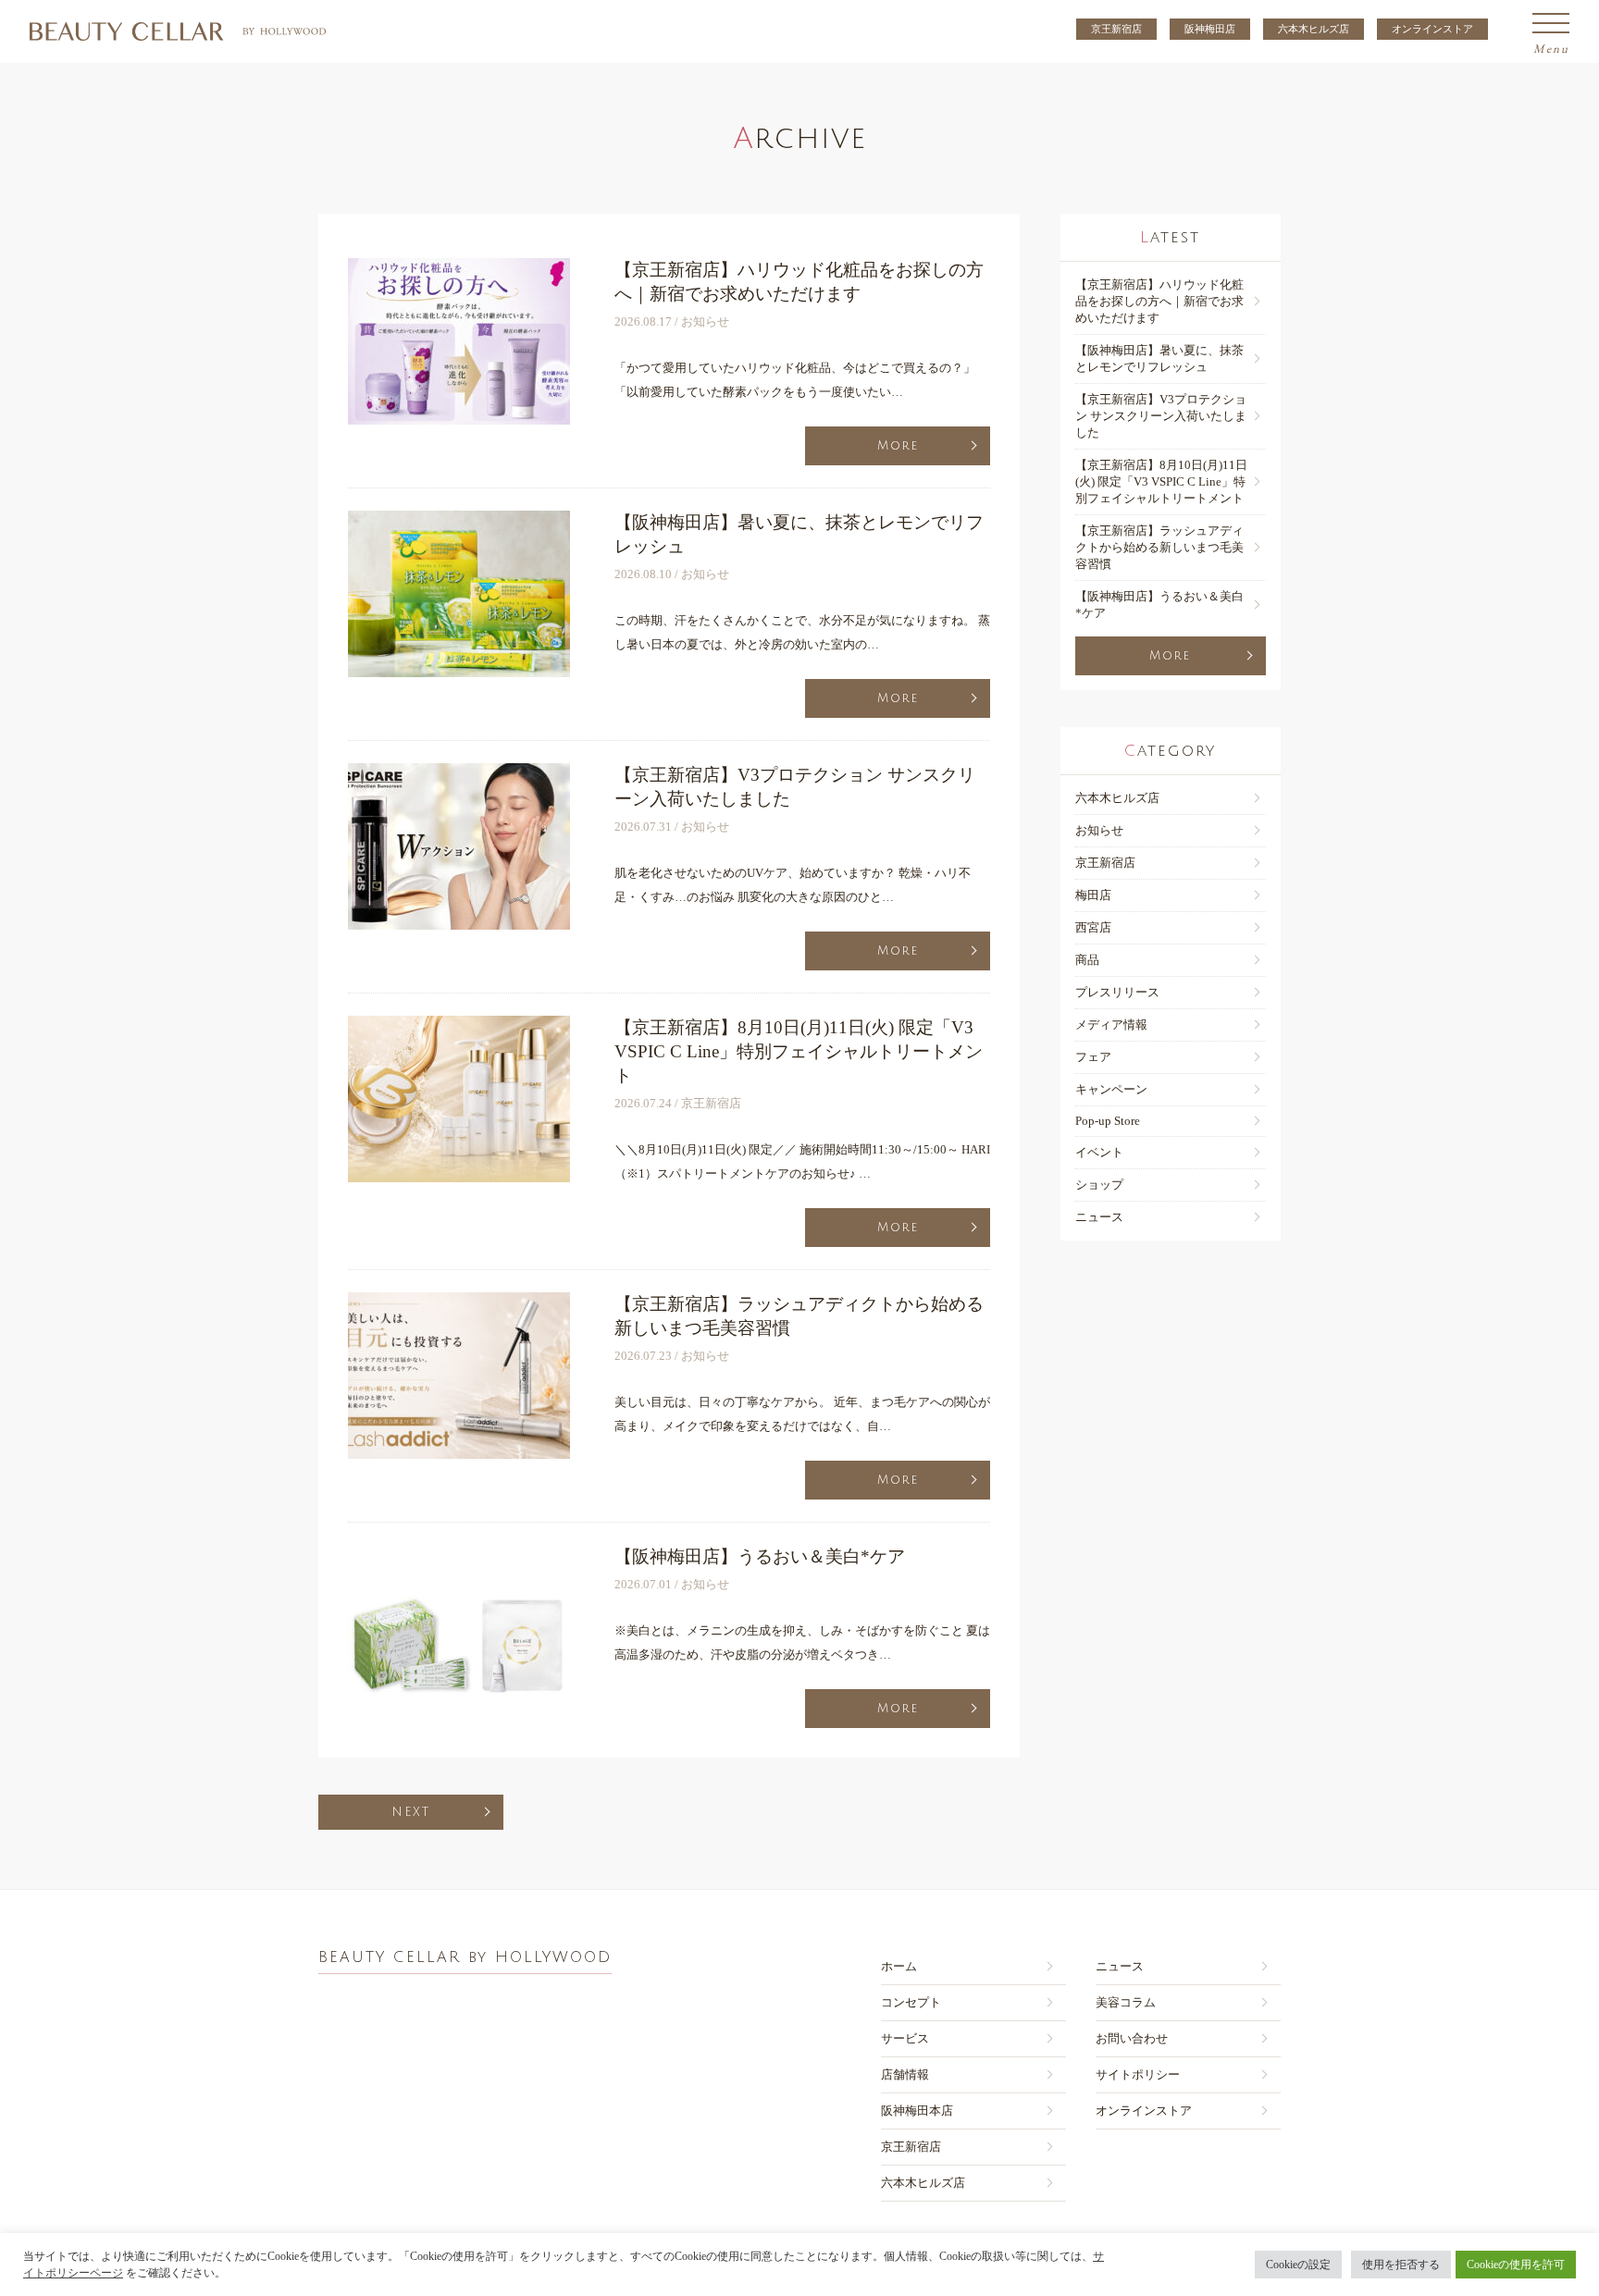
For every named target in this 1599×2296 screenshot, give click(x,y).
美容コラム (1126, 2002)
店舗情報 (905, 2074)
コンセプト (911, 2002)
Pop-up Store (1108, 1121)
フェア (1093, 1057)
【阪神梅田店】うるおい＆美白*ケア (1159, 605)
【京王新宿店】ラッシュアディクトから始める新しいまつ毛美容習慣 (1159, 547)
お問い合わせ (1132, 2038)
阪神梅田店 (1210, 29)
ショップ (1099, 1185)
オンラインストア (1432, 29)
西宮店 (1093, 927)
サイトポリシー (1138, 2074)
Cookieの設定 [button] (1298, 2265)
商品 (1087, 960)
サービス (905, 2038)
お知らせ (1099, 830)
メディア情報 (1111, 1025)
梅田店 (1093, 895)
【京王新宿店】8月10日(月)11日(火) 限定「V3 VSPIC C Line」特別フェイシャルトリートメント (1161, 481)
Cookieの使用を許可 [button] (1516, 2265)
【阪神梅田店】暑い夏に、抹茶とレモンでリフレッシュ (1159, 358)
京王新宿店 (1116, 29)
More (898, 446)
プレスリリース (1117, 992)
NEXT (411, 1812)
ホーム (899, 1966)
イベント (1099, 1152)
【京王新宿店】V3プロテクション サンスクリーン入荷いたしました (1161, 416)
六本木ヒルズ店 (1314, 29)
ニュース (1099, 1217)
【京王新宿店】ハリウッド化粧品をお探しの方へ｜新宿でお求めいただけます (1159, 301)
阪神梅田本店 (917, 2111)
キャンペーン (1111, 1089)
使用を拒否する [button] (1401, 2265)
